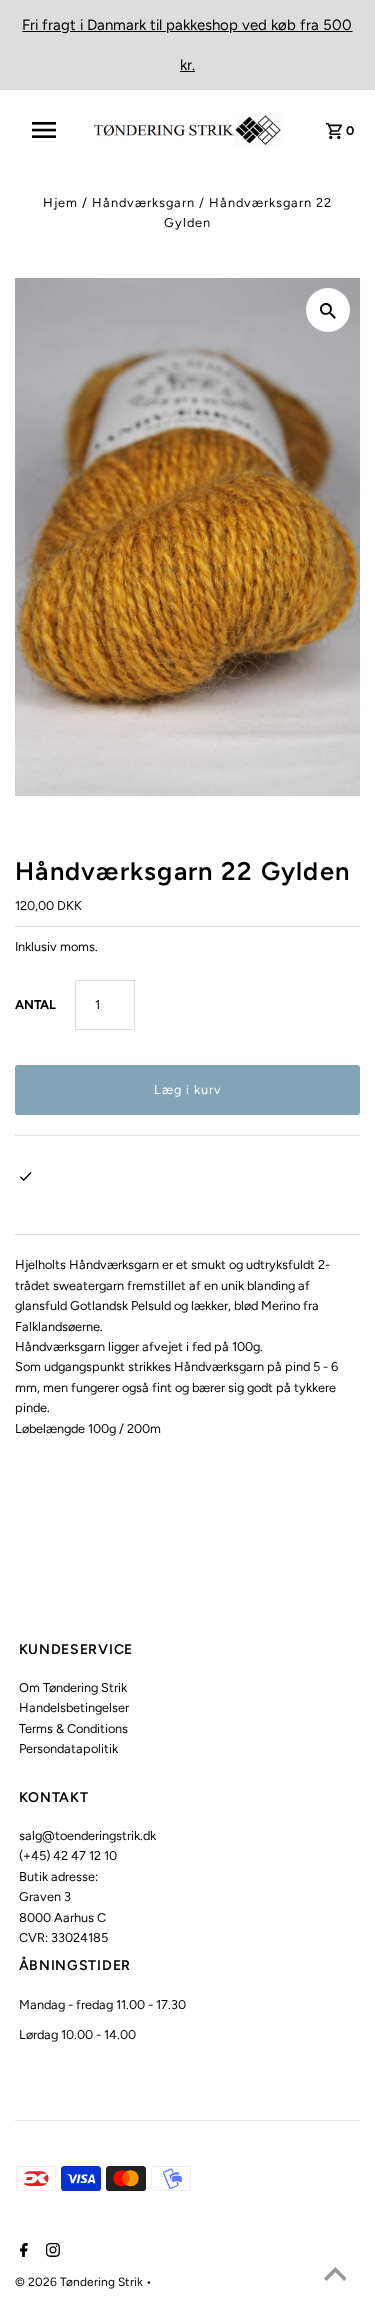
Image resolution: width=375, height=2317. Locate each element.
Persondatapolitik (68, 1748)
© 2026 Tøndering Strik (80, 2282)
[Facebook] (21, 2252)
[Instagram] (50, 2252)
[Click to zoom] (328, 310)
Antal (35, 1004)
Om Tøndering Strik (73, 1687)
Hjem (60, 202)
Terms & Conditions (73, 1728)
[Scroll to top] (335, 2277)
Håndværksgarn (143, 202)
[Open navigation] (50, 130)
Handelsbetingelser (74, 1707)
